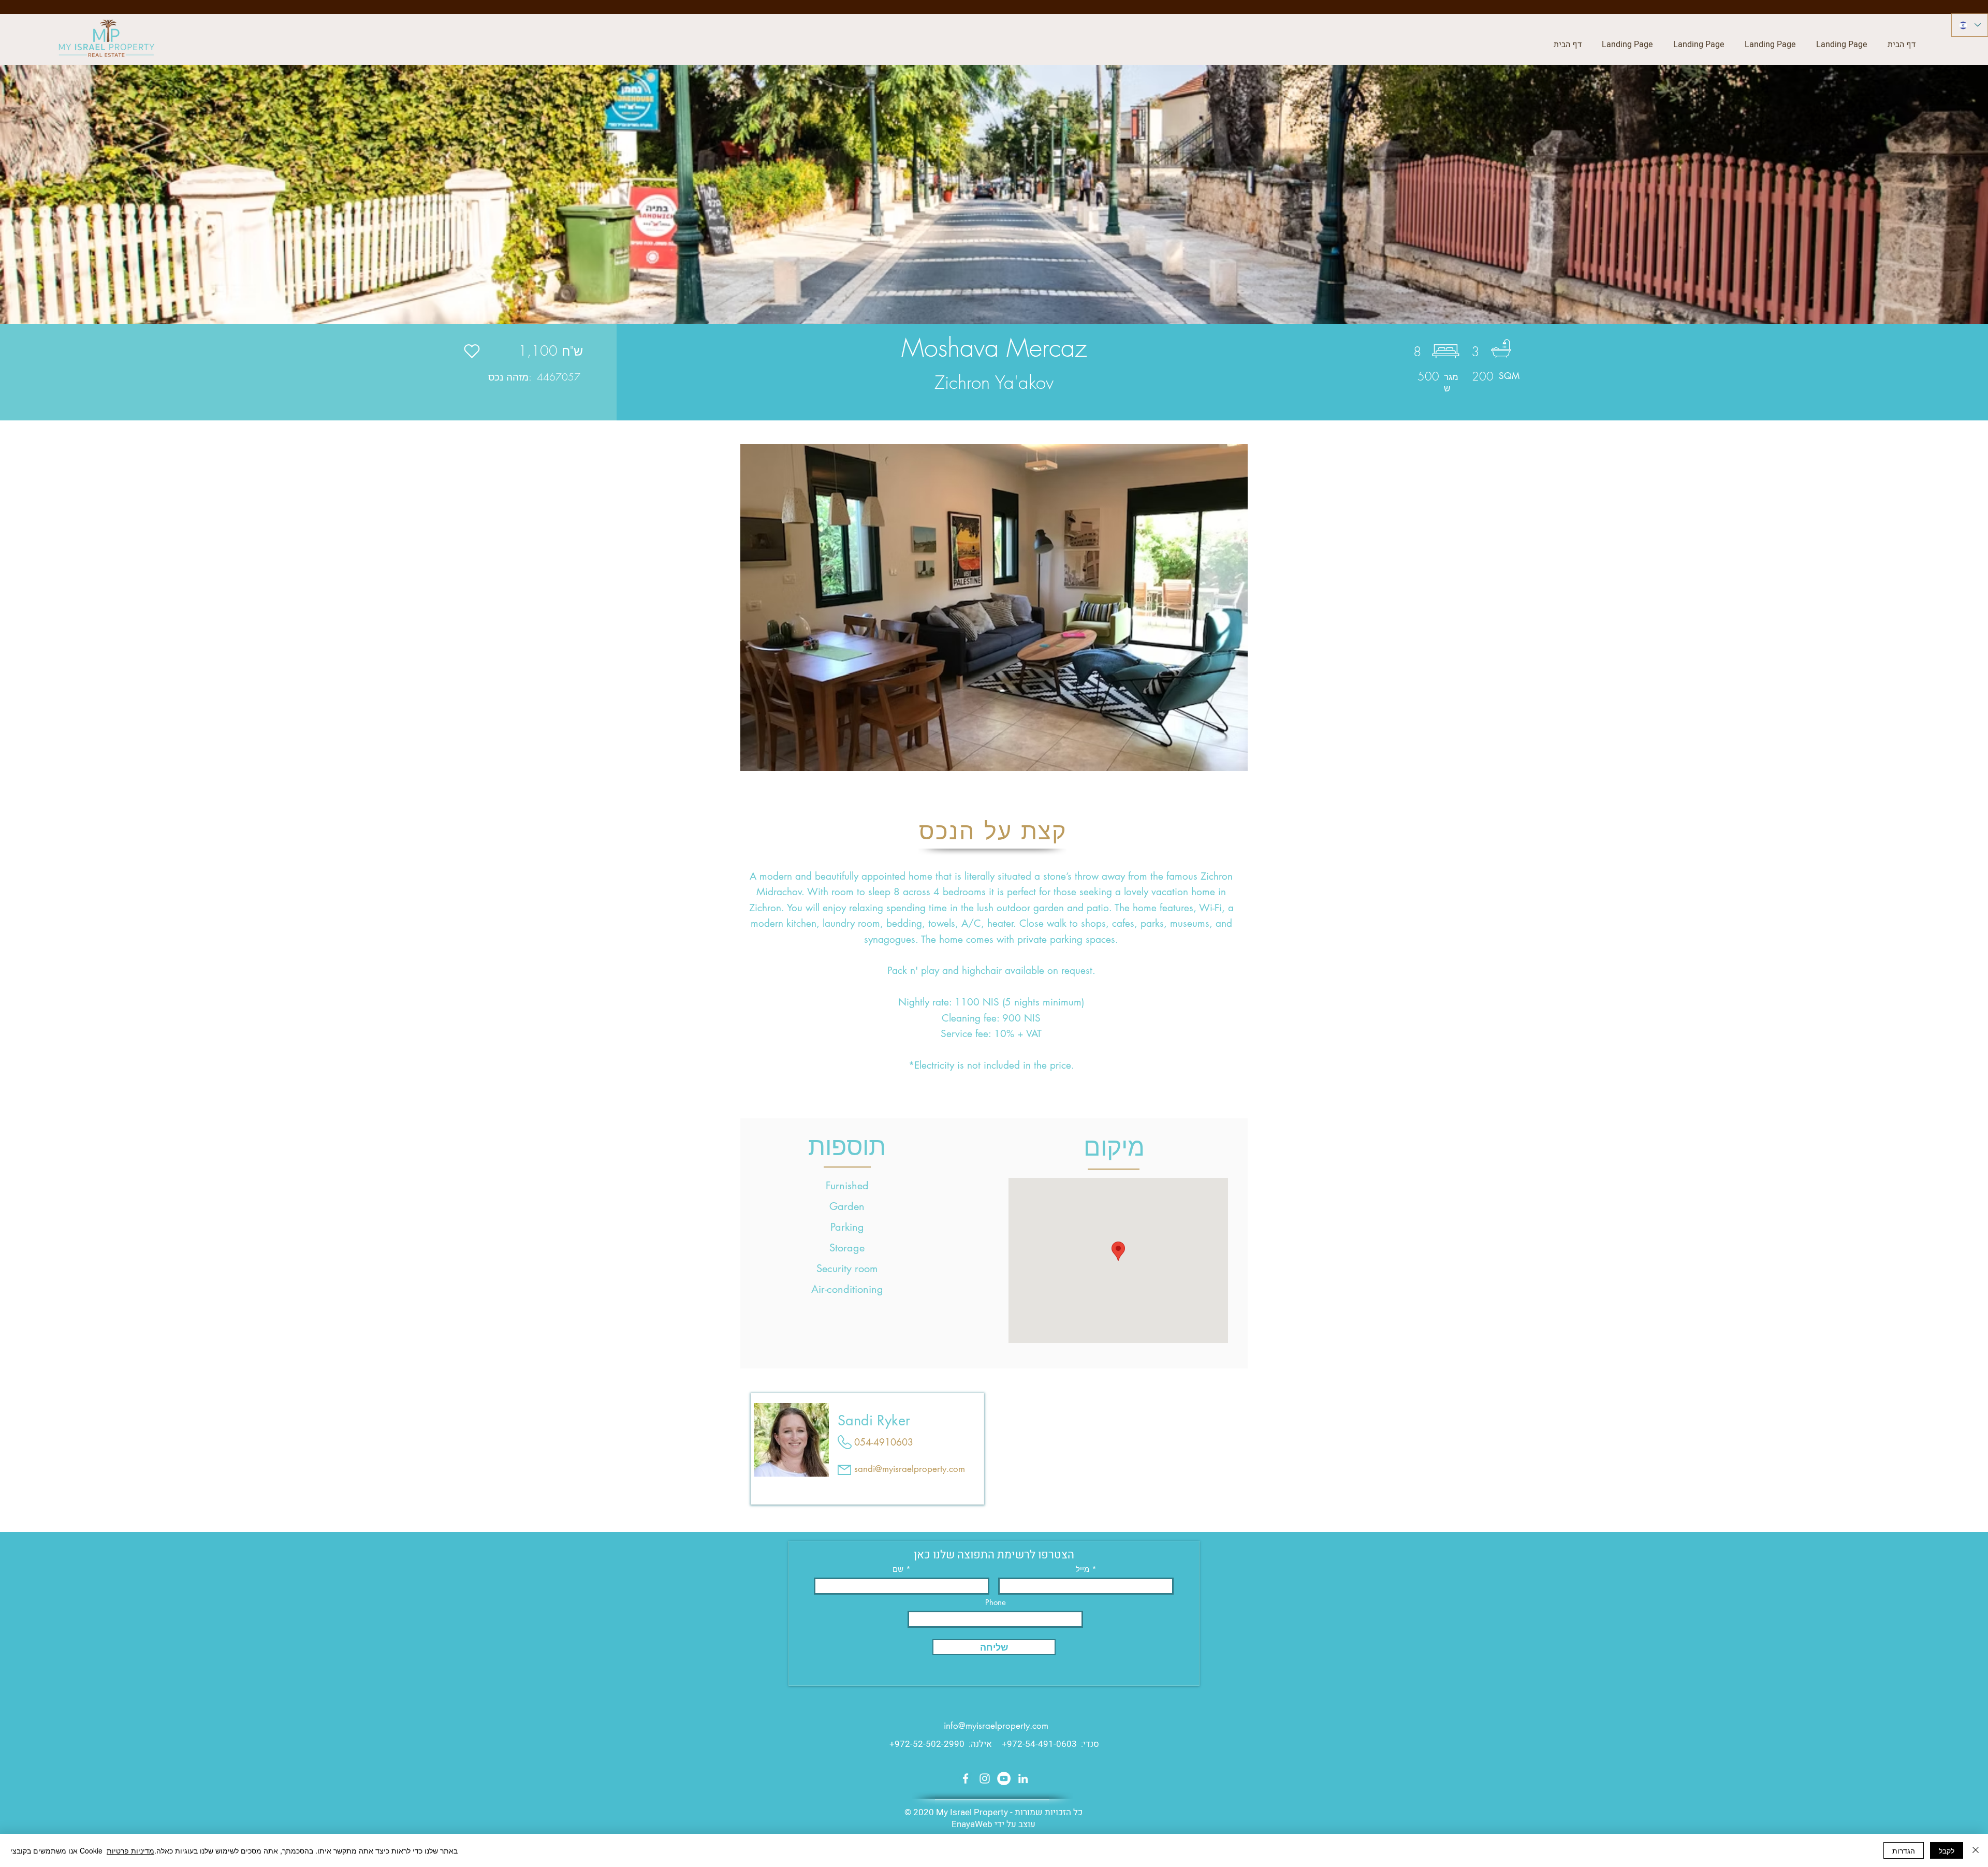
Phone (996, 1602)
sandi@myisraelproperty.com (910, 1469)
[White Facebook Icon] (966, 1778)
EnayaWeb (972, 1824)
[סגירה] (1976, 1850)
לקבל (1947, 1850)
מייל (1083, 1569)
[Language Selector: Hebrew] (1970, 25)
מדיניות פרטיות (130, 1850)
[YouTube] (1004, 1778)
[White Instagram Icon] (985, 1778)
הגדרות (1904, 1850)
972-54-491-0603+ (1039, 1744)
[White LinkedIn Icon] (1023, 1778)
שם (898, 1569)
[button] (994, 608)
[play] (1219, 762)
